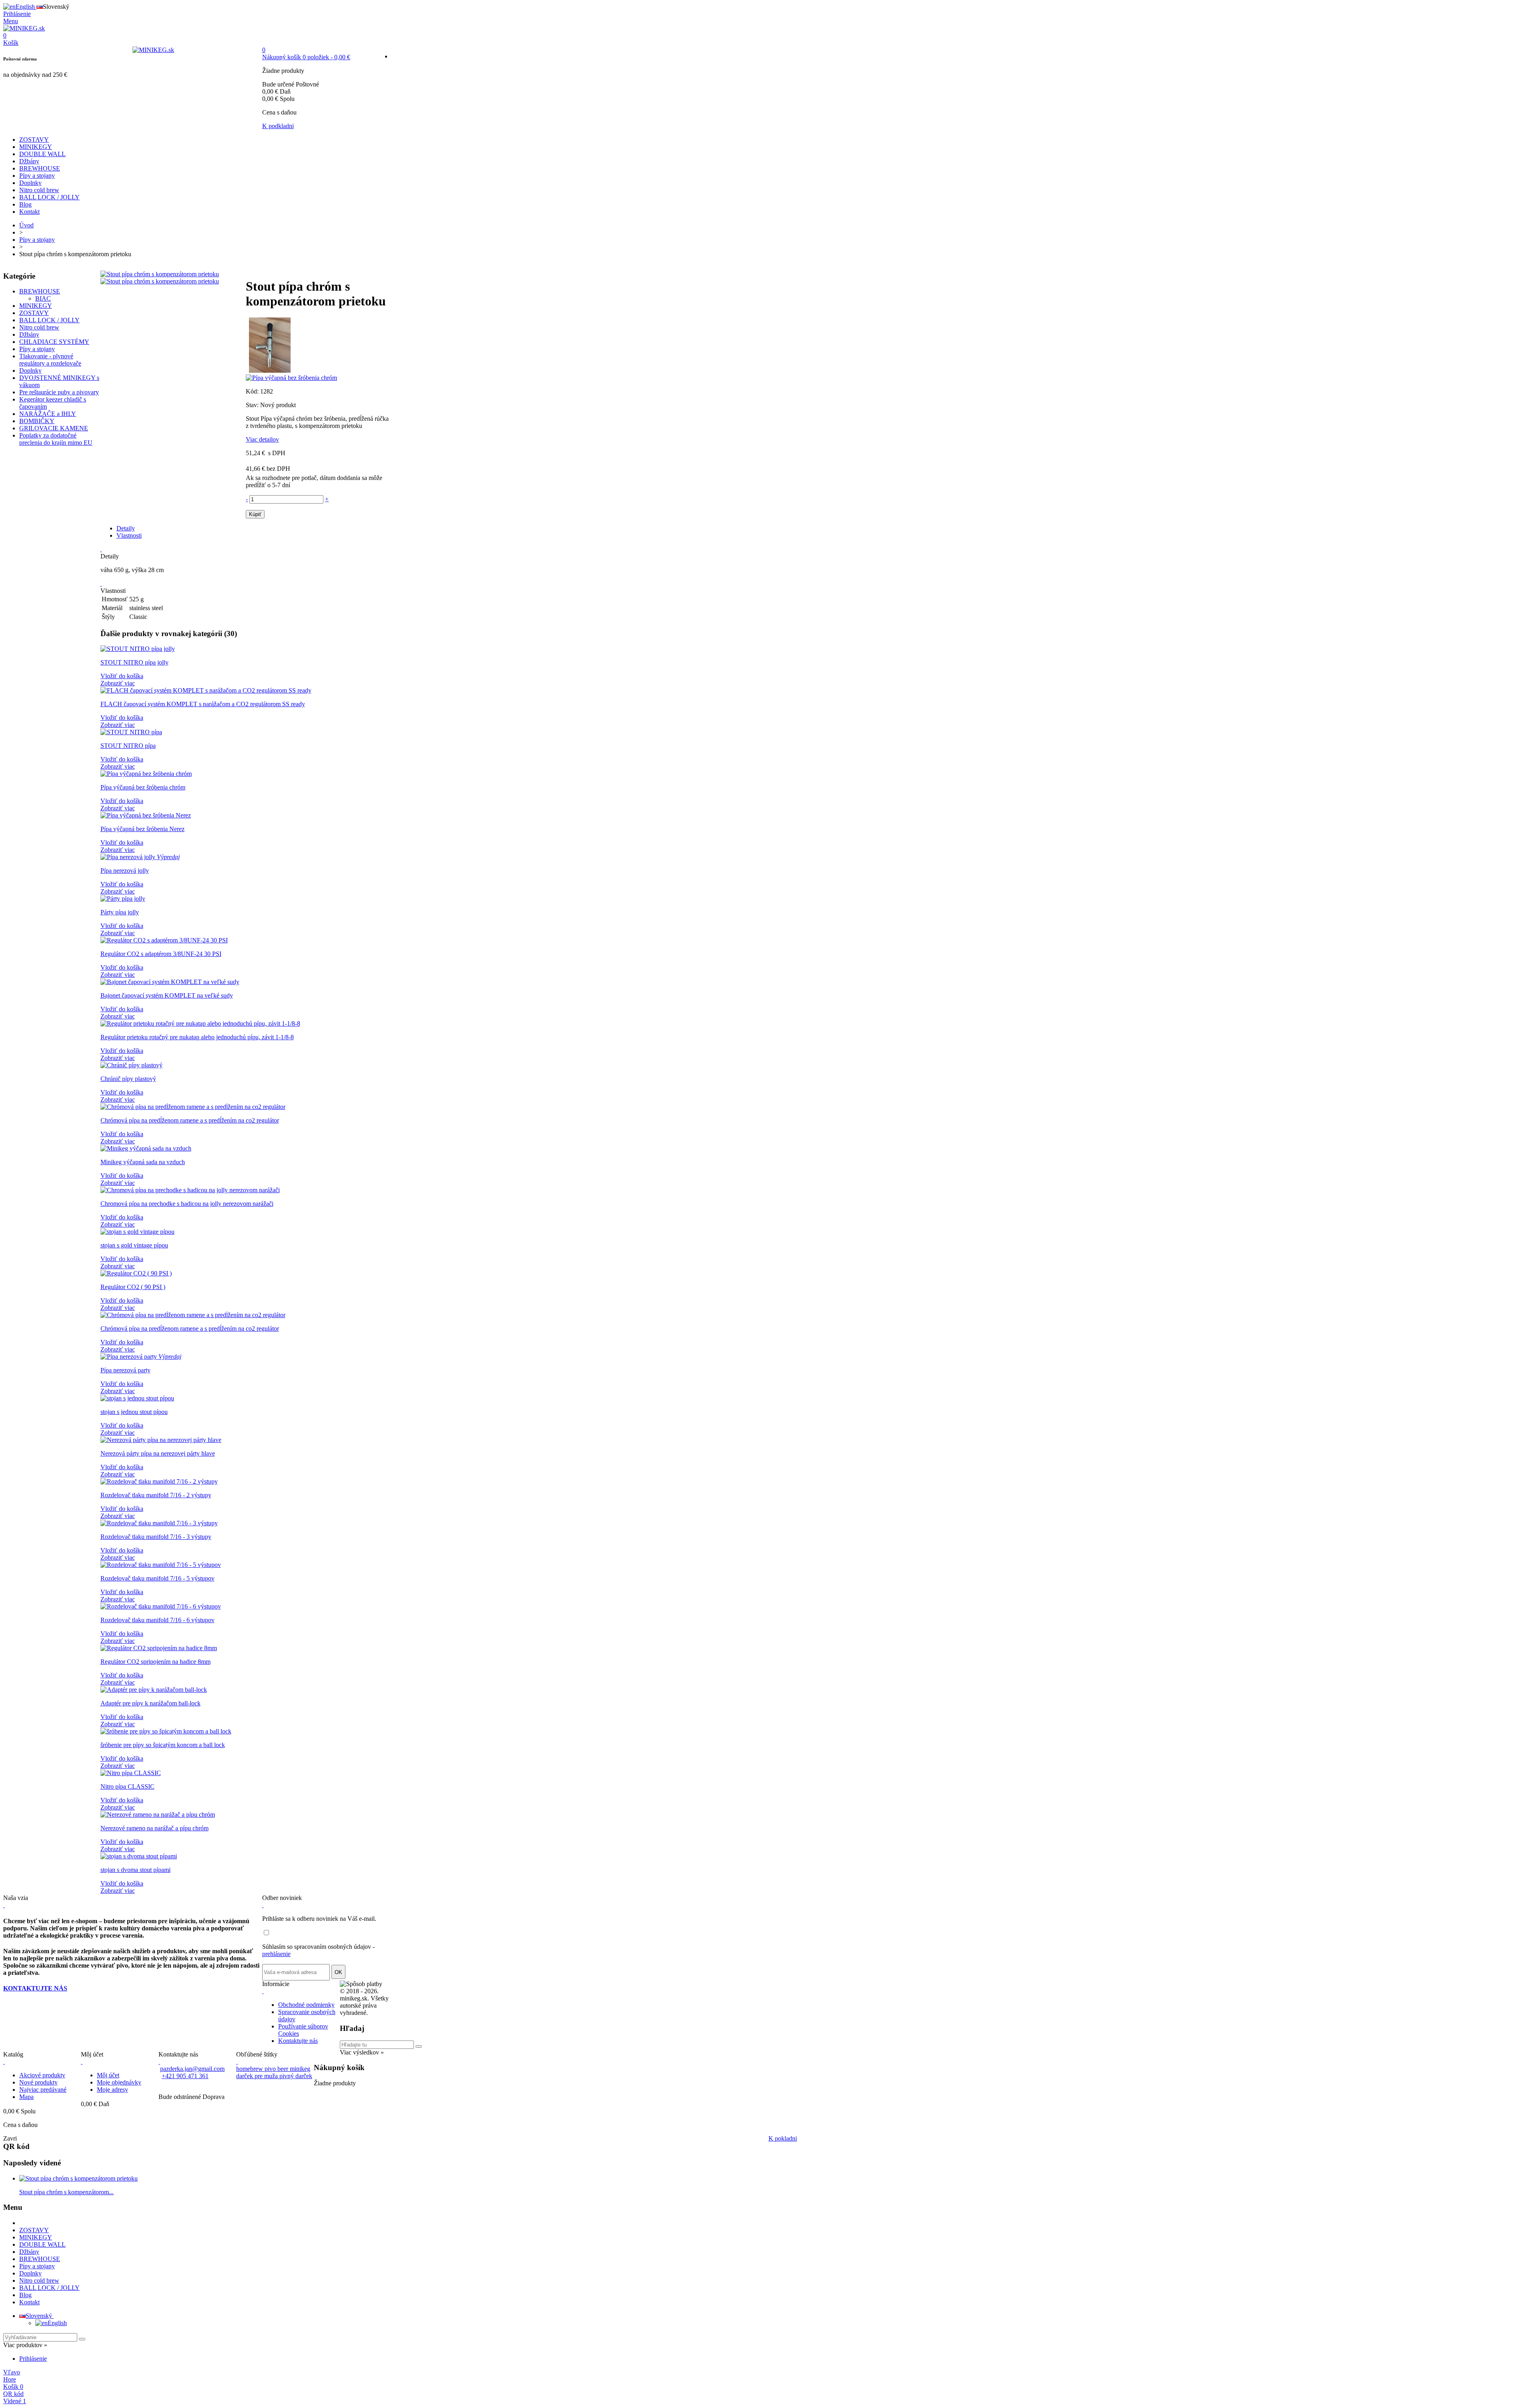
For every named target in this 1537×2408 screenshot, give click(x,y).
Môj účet (108, 2075)
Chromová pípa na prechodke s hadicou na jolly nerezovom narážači (187, 1204)
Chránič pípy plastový (128, 1079)
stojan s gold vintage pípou (134, 1245)
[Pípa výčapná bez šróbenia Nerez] (146, 815)
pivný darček (296, 2076)
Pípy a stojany (37, 176)
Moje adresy (112, 2090)
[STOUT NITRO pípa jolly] (138, 649)
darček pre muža (258, 2076)
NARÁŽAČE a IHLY (48, 414)
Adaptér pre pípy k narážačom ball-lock (150, 1703)
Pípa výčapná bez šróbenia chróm (143, 787)
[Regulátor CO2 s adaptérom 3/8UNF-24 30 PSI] (164, 940)
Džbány (29, 161)
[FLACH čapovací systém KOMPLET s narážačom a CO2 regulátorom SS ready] (206, 690)
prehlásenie (276, 1954)
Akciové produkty (42, 2075)
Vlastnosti (129, 535)
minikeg (300, 2069)
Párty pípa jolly (120, 912)
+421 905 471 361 (185, 2076)
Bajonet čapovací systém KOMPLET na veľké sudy (167, 995)
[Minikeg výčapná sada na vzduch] (146, 1148)
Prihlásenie (33, 2359)
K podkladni (278, 126)
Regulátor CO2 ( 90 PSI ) (133, 1287)
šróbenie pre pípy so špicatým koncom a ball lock (163, 1745)
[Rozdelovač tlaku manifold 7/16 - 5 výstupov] (161, 1565)
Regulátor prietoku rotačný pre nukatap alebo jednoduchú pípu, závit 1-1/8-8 (197, 1037)
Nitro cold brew (39, 190)
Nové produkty (38, 2082)
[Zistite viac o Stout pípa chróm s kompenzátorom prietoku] (78, 2178)
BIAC (43, 298)
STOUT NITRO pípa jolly (134, 662)
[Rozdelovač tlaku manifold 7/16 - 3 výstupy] (159, 1523)
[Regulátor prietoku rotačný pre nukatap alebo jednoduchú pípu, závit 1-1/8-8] (200, 1023)
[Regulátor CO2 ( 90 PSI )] (136, 1273)
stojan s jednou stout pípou (134, 1412)
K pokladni (783, 2138)
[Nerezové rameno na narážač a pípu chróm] (158, 1815)
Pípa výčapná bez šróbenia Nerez (142, 829)
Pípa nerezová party (125, 1370)
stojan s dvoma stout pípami (135, 1870)
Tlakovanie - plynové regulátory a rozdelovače (50, 360)
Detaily (126, 528)
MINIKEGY (36, 147)
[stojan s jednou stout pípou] (137, 1398)
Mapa (26, 2097)
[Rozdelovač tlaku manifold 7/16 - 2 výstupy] (159, 1481)
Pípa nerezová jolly (125, 871)
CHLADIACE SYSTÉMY (54, 342)
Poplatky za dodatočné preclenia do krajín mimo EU (56, 439)
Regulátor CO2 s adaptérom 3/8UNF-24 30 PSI (161, 954)
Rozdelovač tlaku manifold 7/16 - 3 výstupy (156, 1537)
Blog (25, 204)
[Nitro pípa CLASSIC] (131, 1773)
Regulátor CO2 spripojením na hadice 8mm (156, 1662)
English (57, 2323)
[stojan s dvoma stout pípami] (139, 1856)
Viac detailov (262, 439)
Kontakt (29, 212)
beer (284, 2069)
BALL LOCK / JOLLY (49, 197)
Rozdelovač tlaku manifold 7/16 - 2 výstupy (156, 1495)
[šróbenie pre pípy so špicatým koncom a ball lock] (166, 1731)
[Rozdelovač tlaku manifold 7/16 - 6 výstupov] (161, 1606)
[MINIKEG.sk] (24, 28)
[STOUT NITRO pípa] (131, 732)
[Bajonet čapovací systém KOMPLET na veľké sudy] (170, 982)
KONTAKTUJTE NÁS (35, 1988)
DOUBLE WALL (42, 154)
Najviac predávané (43, 2090)
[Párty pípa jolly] (123, 899)
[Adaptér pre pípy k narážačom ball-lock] (154, 1690)
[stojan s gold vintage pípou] (137, 1232)
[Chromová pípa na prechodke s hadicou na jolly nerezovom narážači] (190, 1190)
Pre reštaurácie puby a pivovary (59, 392)
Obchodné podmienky (306, 2005)
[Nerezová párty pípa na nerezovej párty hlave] (161, 1440)
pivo (271, 2069)
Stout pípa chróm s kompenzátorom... (66, 2192)
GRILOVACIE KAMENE (54, 428)
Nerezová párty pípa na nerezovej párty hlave (158, 1453)
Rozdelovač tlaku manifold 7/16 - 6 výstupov (158, 1620)
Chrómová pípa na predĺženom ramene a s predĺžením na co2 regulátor (190, 1120)
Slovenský (40, 2316)
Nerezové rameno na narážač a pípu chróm (155, 1828)
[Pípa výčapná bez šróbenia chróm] (146, 774)
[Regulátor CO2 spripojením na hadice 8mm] (159, 1648)
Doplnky (30, 183)
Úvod (26, 225)
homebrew (250, 2069)
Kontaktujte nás (298, 2041)
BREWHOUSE (40, 168)
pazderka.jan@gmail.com (192, 2069)
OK (338, 1972)
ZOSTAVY (34, 140)
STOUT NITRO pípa (128, 746)
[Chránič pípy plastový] (131, 1065)
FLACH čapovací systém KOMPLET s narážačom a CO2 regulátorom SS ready (203, 704)
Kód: (253, 391)
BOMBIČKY (37, 421)
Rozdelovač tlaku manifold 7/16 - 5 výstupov (158, 1578)
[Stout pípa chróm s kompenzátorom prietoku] (160, 274)
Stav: (253, 405)
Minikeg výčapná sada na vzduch (143, 1162)
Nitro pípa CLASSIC (127, 1786)
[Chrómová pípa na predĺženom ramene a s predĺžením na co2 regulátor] (193, 1107)
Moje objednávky (119, 2082)
